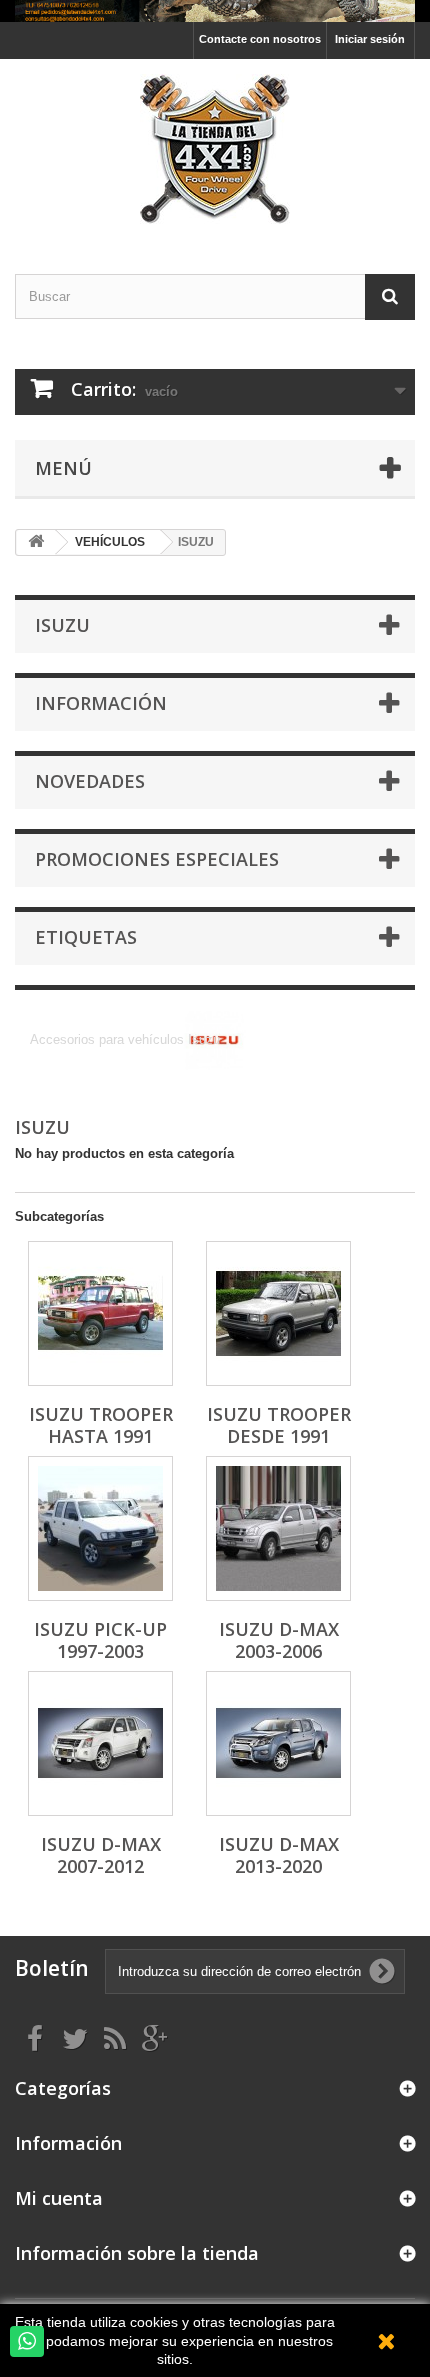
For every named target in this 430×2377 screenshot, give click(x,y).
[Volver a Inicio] (36, 542)
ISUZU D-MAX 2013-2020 (279, 1855)
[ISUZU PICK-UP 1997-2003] (100, 1528)
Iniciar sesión (370, 39)
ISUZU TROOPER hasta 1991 (101, 1425)
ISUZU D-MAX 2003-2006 (279, 1640)
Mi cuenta (59, 2198)
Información (101, 703)
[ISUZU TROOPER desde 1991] (278, 1313)
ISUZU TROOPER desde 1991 (279, 1425)
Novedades (90, 781)
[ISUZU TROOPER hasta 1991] (100, 1313)
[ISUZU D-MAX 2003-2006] (278, 1528)
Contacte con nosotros (260, 39)
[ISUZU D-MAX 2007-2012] (100, 1743)
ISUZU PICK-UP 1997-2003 (100, 1640)
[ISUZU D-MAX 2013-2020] (278, 1743)
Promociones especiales (157, 859)
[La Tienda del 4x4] (215, 149)
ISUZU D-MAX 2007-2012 (101, 1855)
